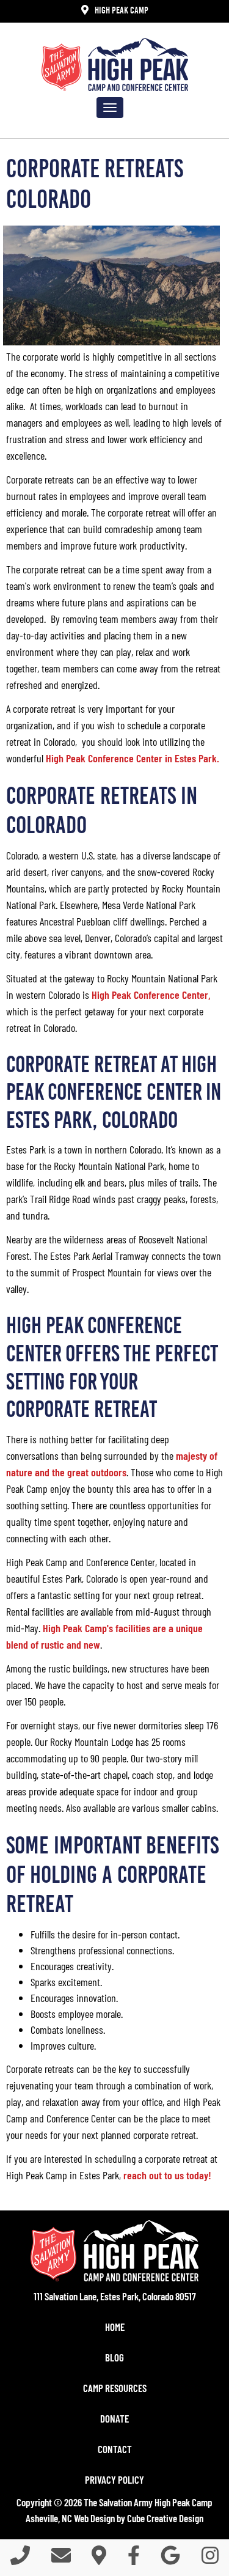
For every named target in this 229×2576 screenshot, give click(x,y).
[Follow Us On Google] (170, 2559)
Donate (114, 2418)
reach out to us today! (167, 2175)
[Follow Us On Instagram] (210, 2559)
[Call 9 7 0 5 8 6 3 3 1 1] (20, 2559)
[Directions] (99, 2559)
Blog (114, 2357)
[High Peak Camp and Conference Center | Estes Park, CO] (115, 64)
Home (115, 2327)
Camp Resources (115, 2388)
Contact (115, 2449)
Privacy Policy (114, 2479)
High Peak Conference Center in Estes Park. (134, 758)
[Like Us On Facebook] (134, 2559)
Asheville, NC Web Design (70, 2518)
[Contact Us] (61, 2559)
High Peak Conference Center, (151, 995)
